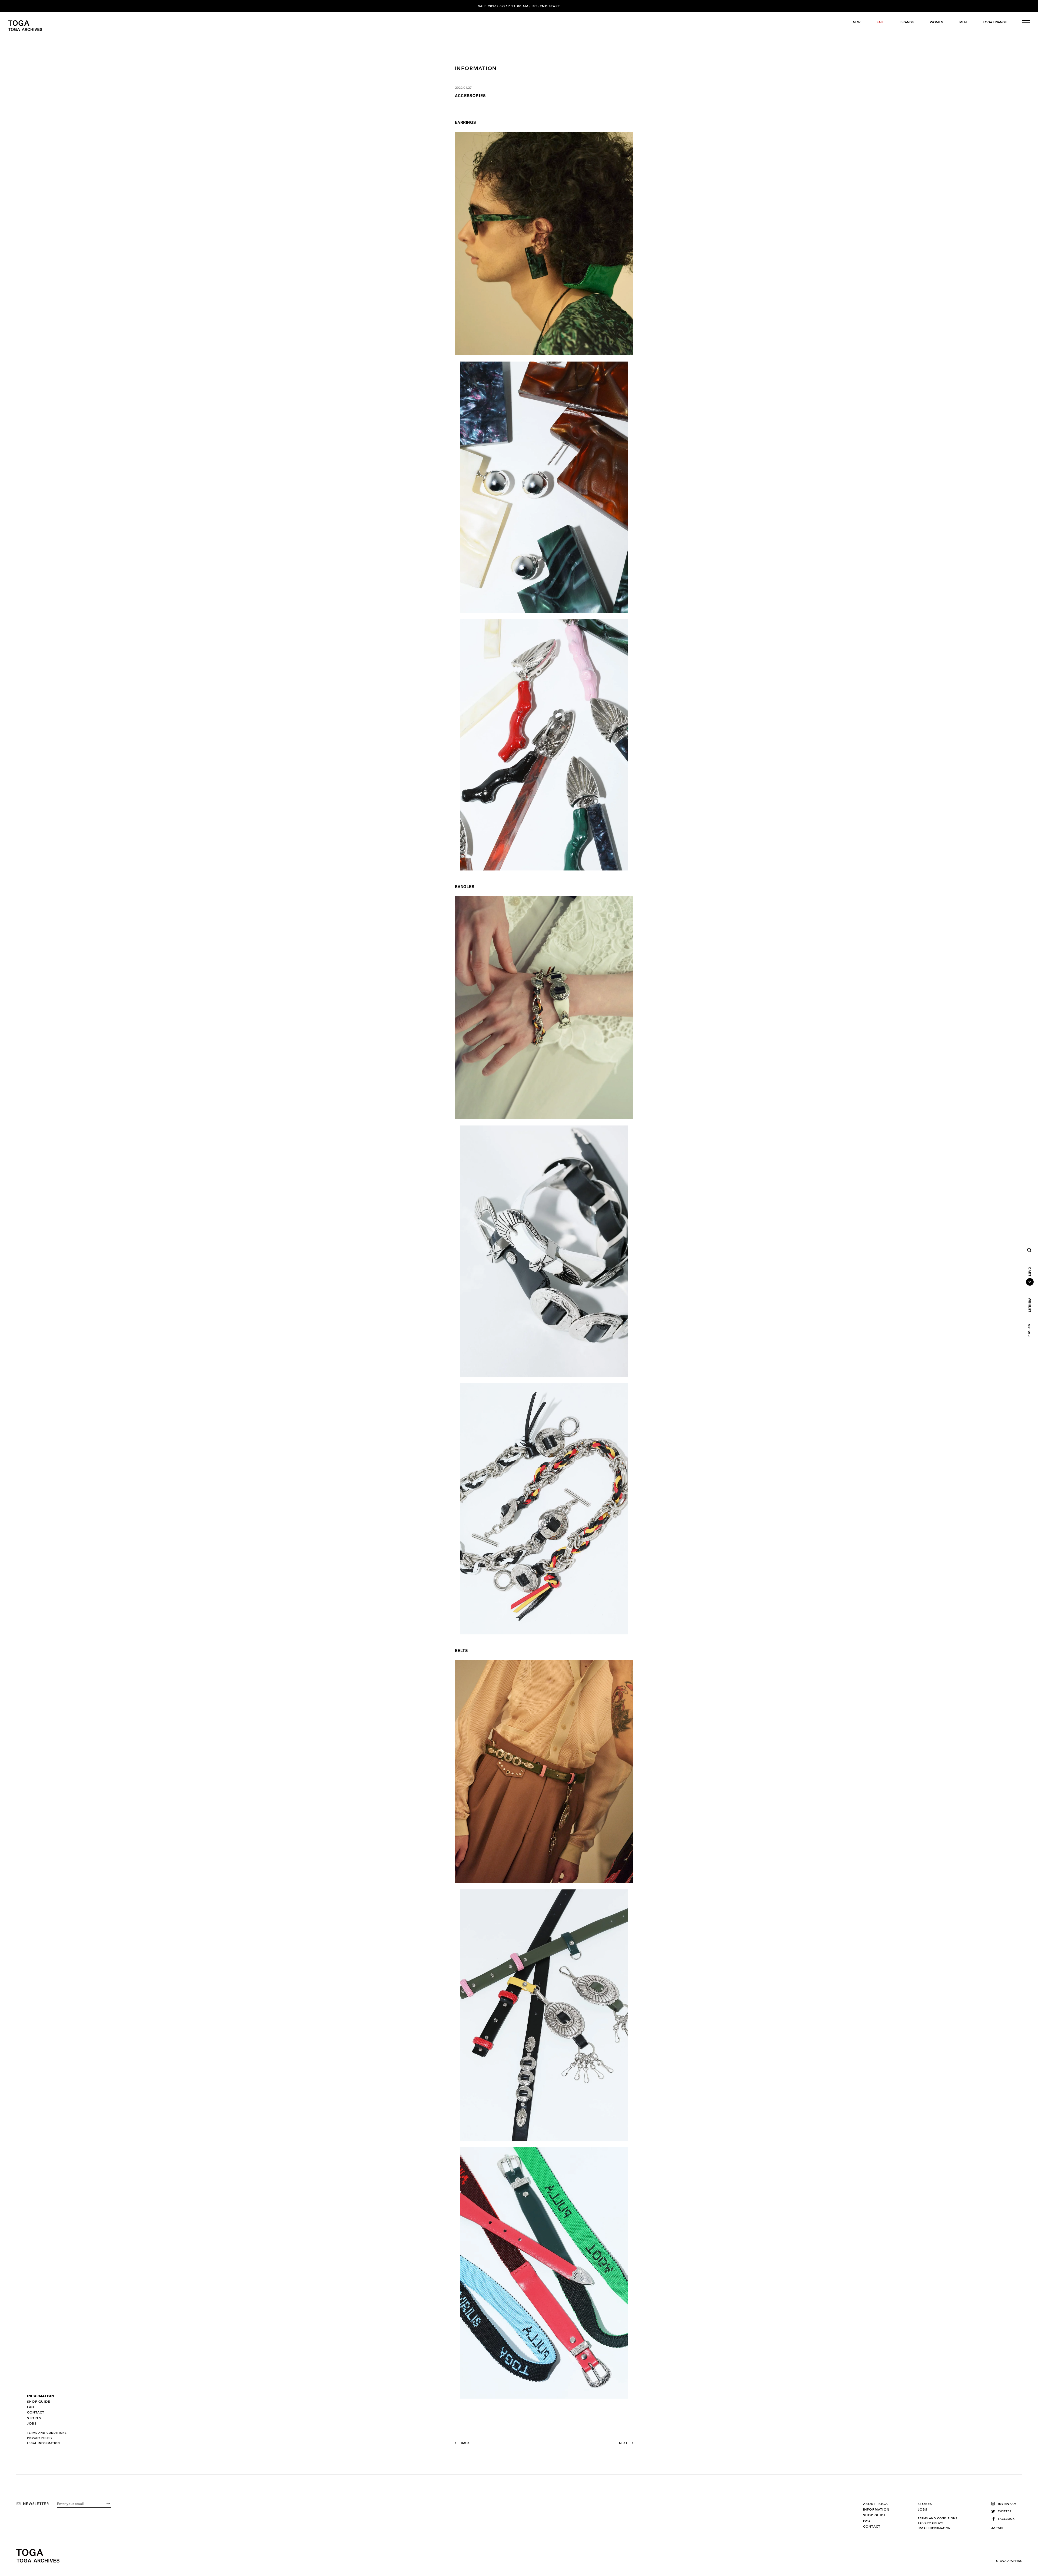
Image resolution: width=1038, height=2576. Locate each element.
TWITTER (1005, 2511)
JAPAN (997, 2528)
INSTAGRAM (1007, 2504)
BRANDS (907, 22)
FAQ (31, 2407)
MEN (963, 22)
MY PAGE (1029, 1331)
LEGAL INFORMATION (44, 2443)
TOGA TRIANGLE (996, 22)
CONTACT (36, 2412)
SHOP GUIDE (39, 2402)
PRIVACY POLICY (40, 2438)
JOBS (32, 2423)
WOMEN (936, 22)
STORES (34, 2418)
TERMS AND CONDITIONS (47, 2433)
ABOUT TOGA (875, 2504)
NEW (857, 22)
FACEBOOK (1006, 2519)
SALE (880, 22)
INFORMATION (41, 2396)
